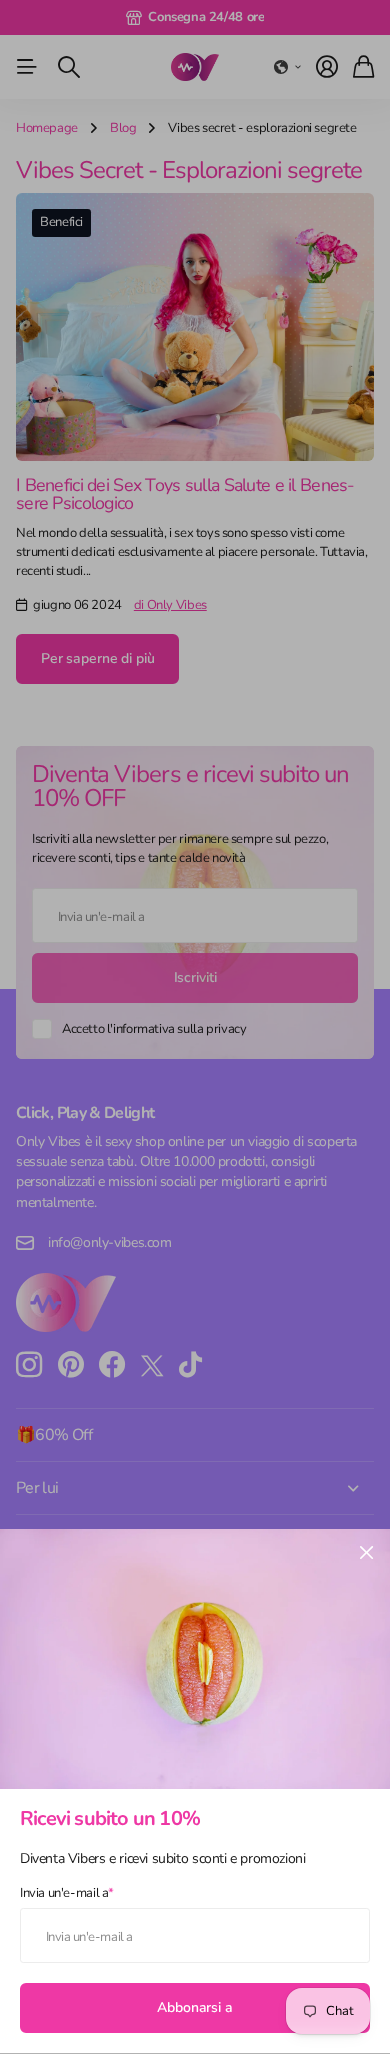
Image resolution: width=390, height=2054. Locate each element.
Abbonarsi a (194, 2007)
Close (366, 1553)
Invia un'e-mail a (67, 1893)
